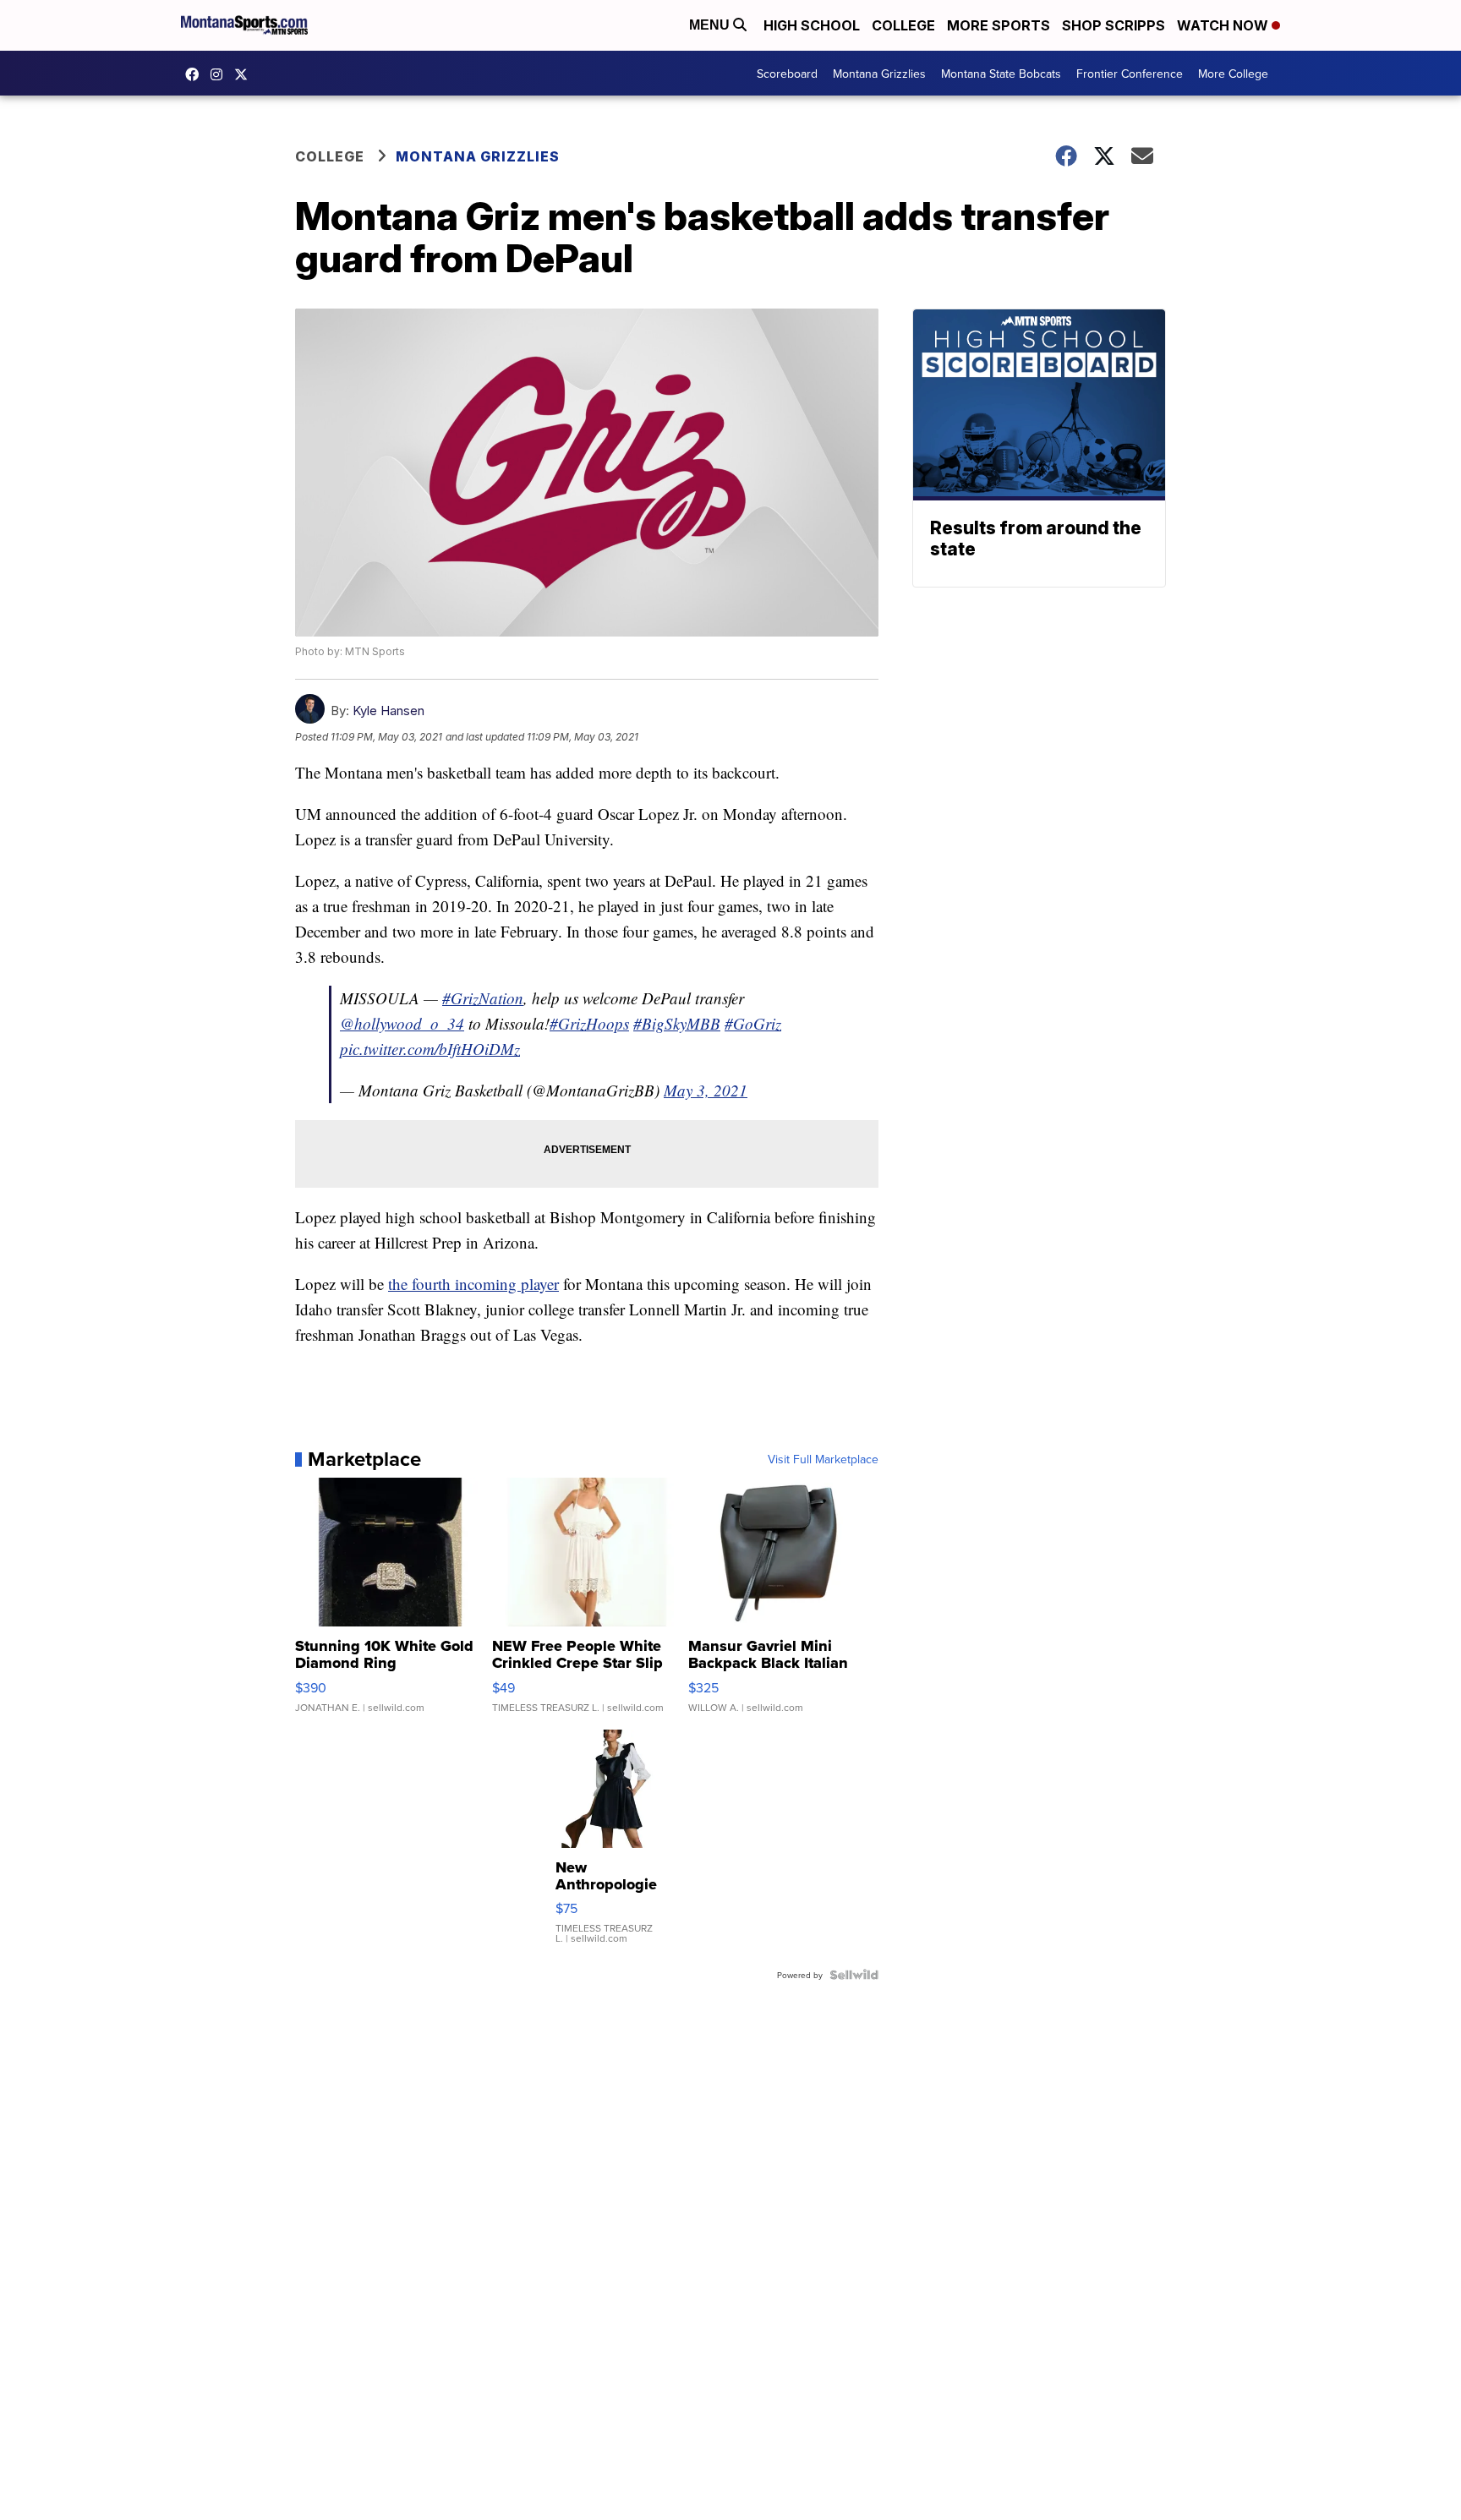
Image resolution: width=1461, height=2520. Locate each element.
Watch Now (1224, 25)
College (903, 25)
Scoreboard (787, 74)
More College (1233, 74)
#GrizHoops (589, 1023)
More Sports (999, 25)
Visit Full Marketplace (823, 1459)
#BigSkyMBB (677, 1023)
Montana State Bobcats (1001, 74)
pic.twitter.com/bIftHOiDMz (430, 1049)
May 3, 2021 (706, 1090)
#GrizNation (483, 998)
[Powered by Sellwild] (854, 1975)
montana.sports (221, 74)
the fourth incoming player (473, 1284)
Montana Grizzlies (879, 74)
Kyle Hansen (389, 711)
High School (812, 25)
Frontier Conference (1130, 74)
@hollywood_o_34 (402, 1023)
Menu (711, 25)
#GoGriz (753, 1023)
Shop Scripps (1114, 25)
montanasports (196, 74)
